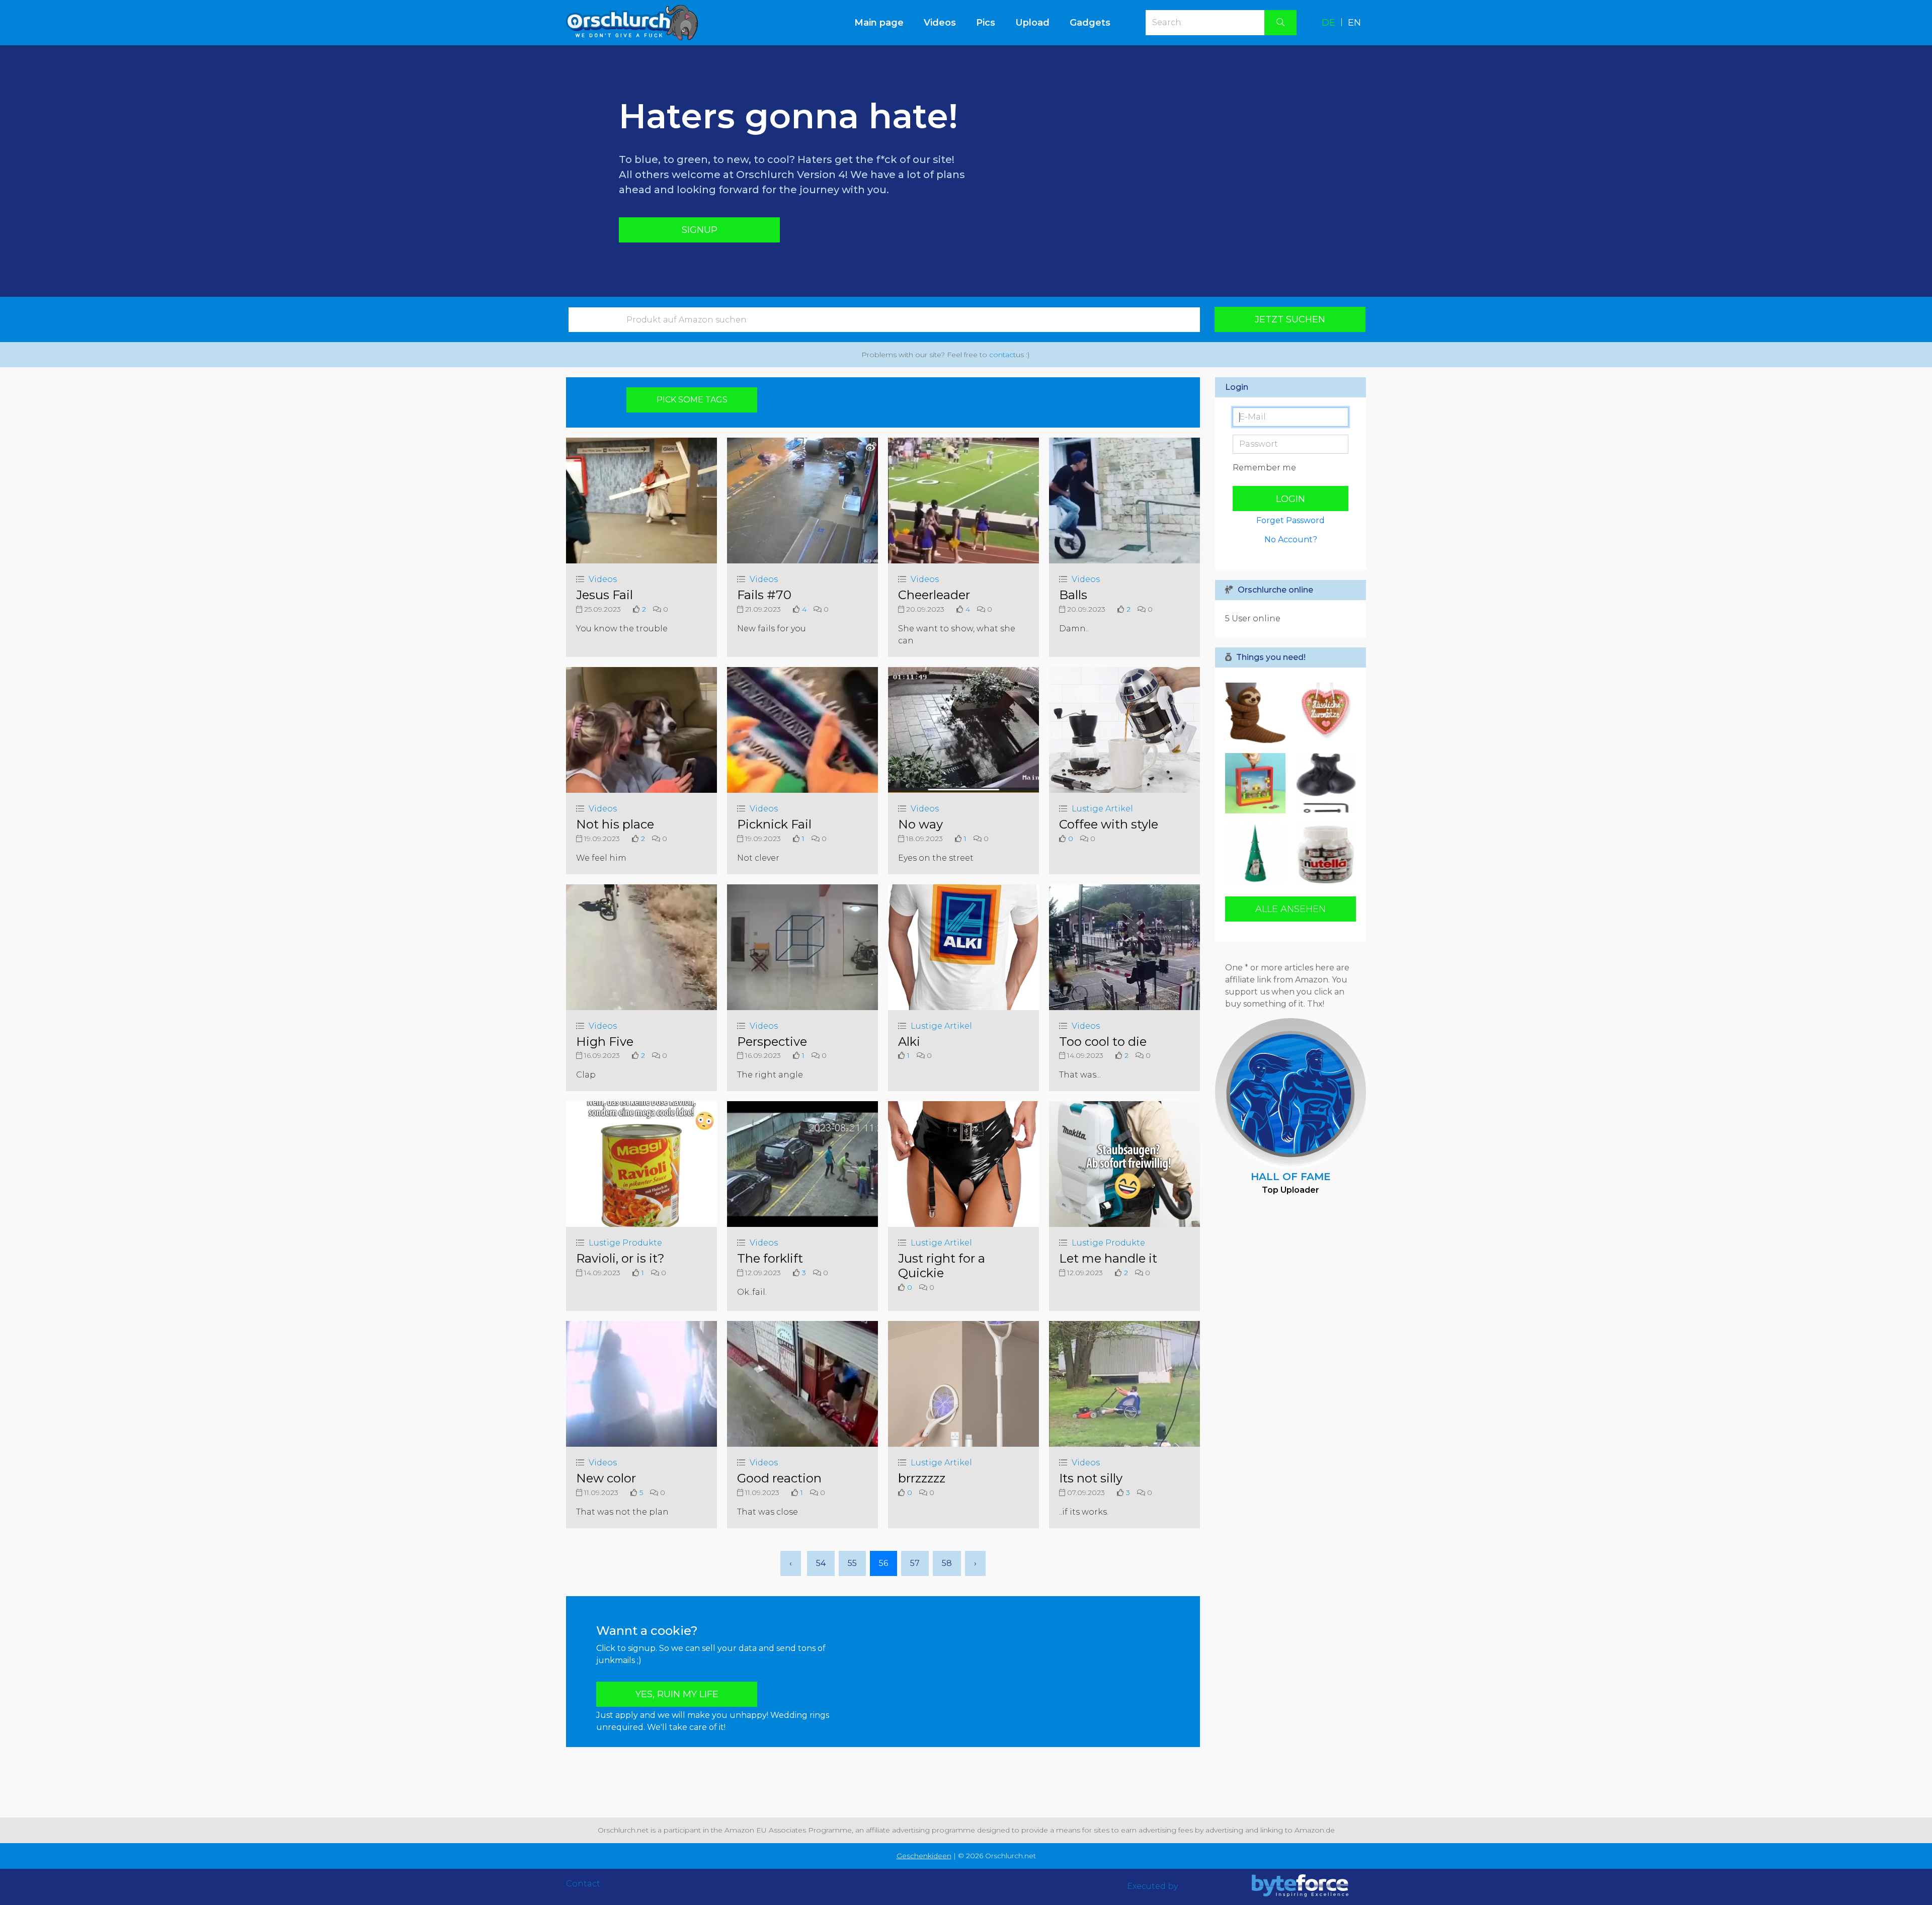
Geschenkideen (924, 1856)
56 (883, 1563)
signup (700, 230)
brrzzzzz (922, 1478)
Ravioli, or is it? (620, 1258)
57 (915, 1563)
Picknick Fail (774, 824)
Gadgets (1090, 23)
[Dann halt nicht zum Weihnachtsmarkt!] (1323, 713)
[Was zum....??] (1323, 783)
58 (947, 1563)
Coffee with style (1109, 824)
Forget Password (1291, 520)
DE (1329, 23)
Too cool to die (1103, 1042)
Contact (583, 1884)
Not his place (615, 824)
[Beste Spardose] (1258, 783)
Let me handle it (1108, 1258)
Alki (909, 1042)
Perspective (772, 1042)
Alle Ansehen (1291, 909)
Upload (1032, 23)
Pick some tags (692, 400)
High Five (605, 1042)
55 (852, 1563)
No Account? (1291, 540)
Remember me (1264, 468)
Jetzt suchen (1290, 319)
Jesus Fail (605, 595)
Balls (1073, 595)
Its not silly (1091, 1478)
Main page (884, 22)
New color (606, 1478)
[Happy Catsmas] (1258, 854)
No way (920, 824)
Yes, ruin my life (677, 1694)
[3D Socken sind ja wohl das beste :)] (1258, 713)
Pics (986, 23)
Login (1291, 499)
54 (821, 1563)
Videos (940, 23)
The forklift (770, 1258)
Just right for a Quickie (942, 1266)
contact (1002, 355)
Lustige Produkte (625, 1243)
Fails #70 (764, 595)
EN (1354, 23)
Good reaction (779, 1478)
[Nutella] (1323, 854)
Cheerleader (934, 595)
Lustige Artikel (1102, 809)
